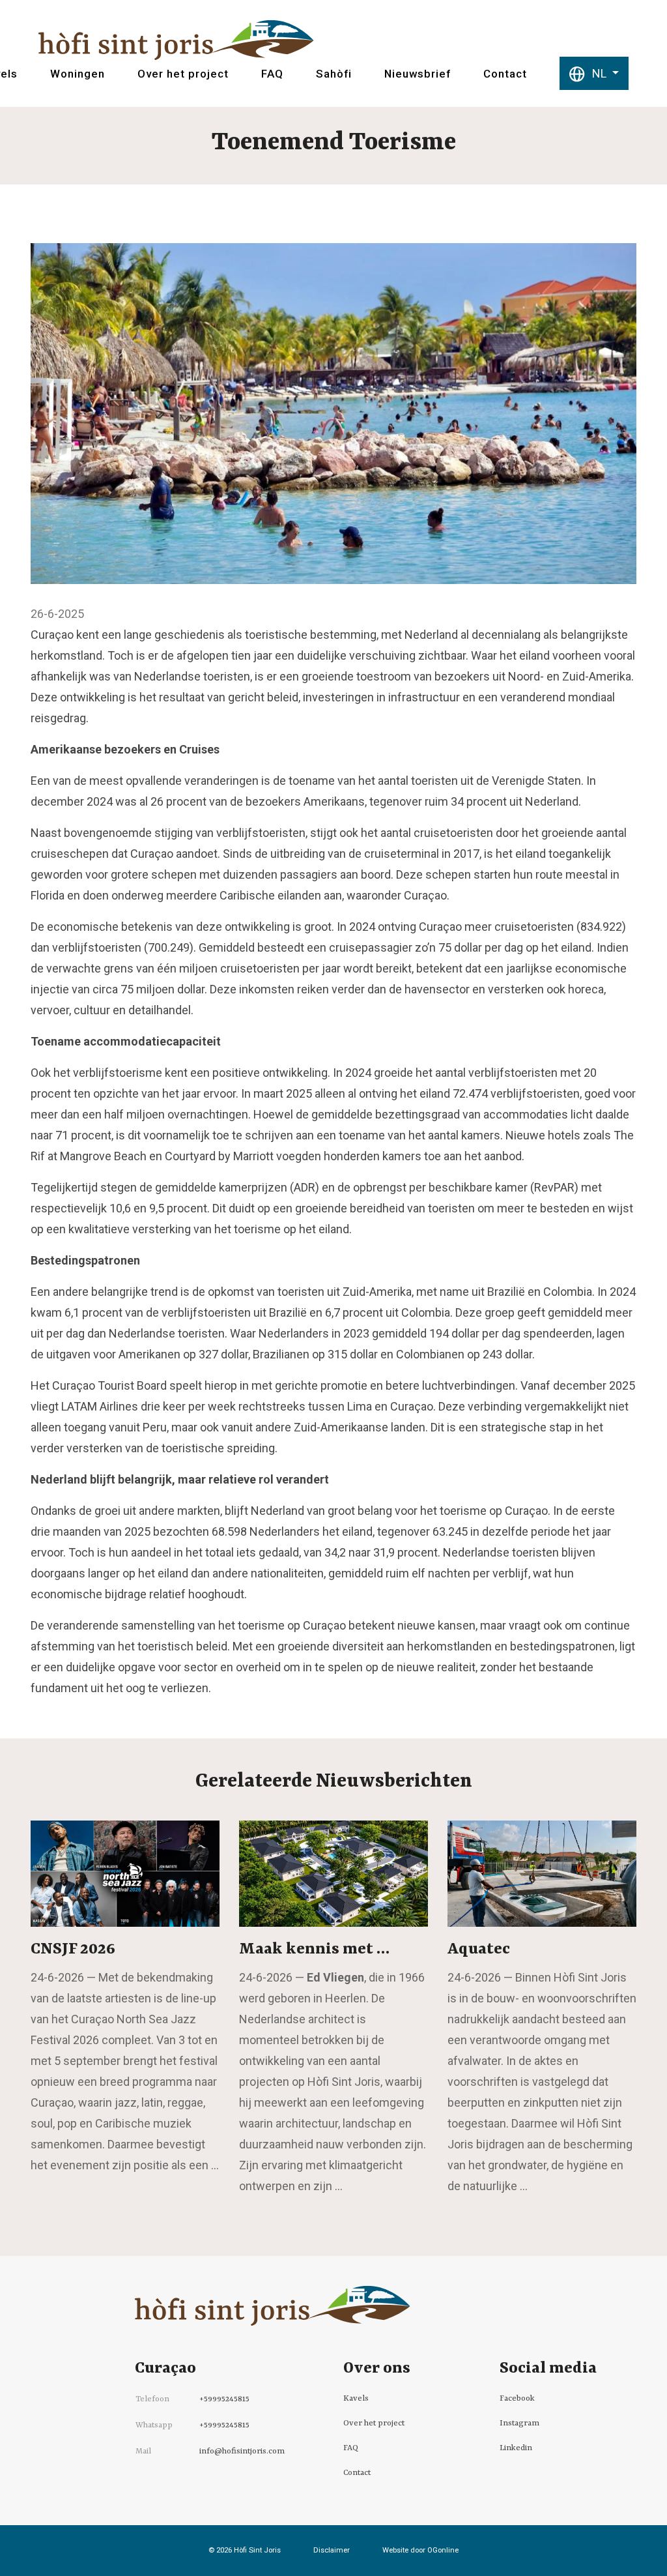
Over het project (183, 74)
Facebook (517, 2399)
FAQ (272, 74)
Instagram (519, 2423)
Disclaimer (332, 2550)
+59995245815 (224, 2399)
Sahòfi (334, 74)
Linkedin (516, 2448)
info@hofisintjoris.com (242, 2452)
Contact (505, 74)
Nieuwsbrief (418, 74)
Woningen (78, 74)
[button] (594, 73)
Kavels (356, 2399)
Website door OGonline (420, 2550)
